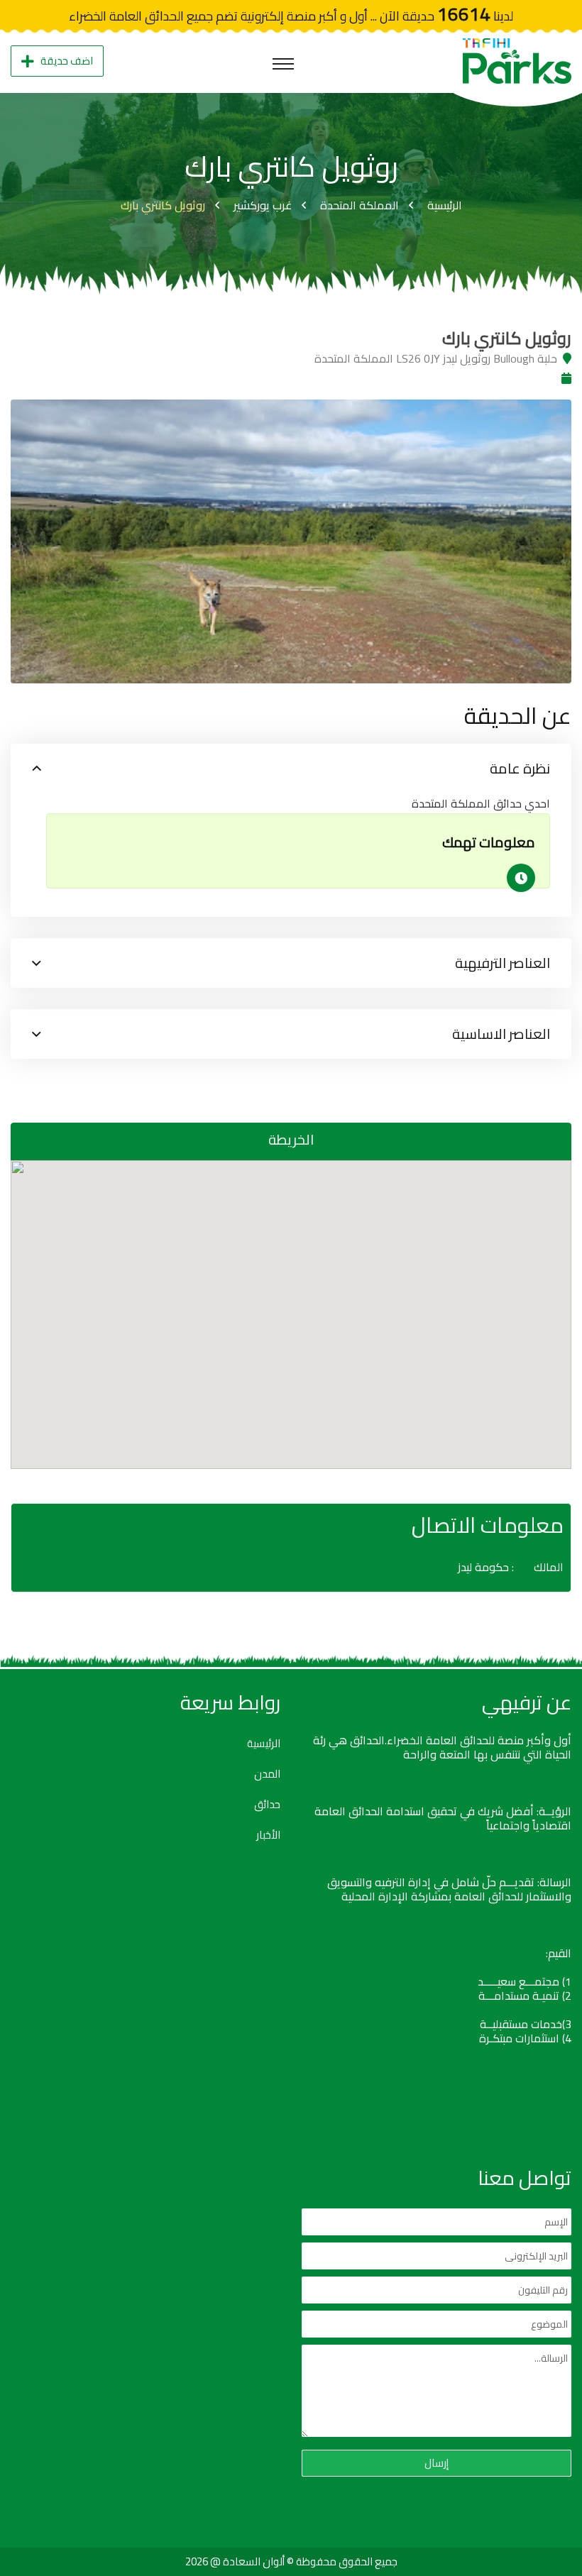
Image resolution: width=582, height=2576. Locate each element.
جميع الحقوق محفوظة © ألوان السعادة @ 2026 (291, 2561)
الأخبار (268, 1835)
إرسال (436, 2463)
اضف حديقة (67, 61)
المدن (267, 1774)
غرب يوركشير (263, 205)
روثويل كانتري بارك (163, 205)
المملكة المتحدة (359, 205)
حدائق (267, 1805)
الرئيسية (445, 205)
